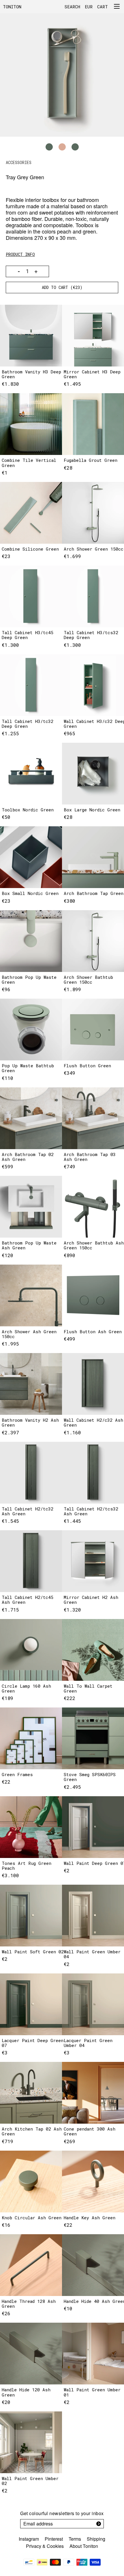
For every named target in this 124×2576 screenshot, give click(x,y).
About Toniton (84, 2546)
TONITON (12, 7)
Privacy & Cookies (45, 2546)
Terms (75, 2539)
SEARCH (72, 7)
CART (103, 7)
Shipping (96, 2539)
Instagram (29, 2539)
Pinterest (54, 2539)
